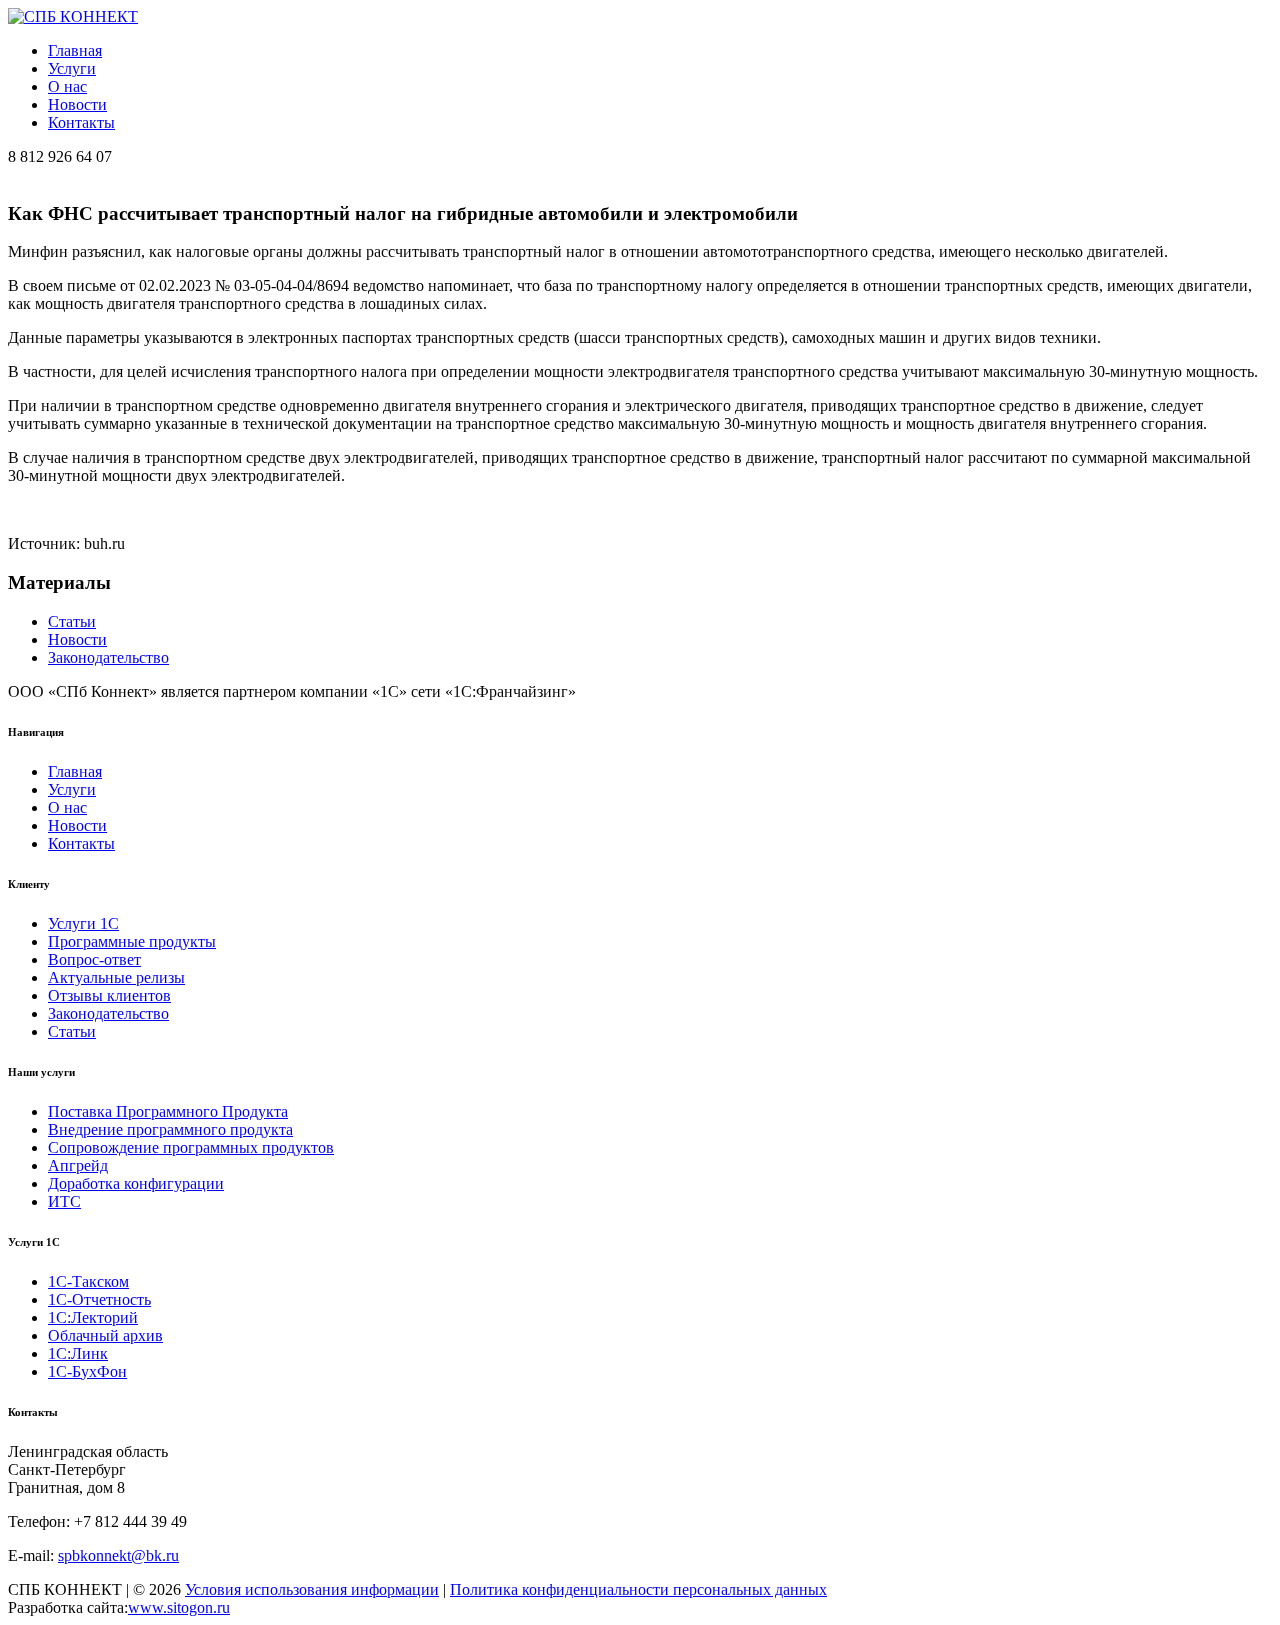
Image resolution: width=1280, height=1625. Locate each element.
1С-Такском (88, 1281)
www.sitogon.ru (179, 1607)
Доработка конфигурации (136, 1183)
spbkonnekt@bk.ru (118, 1555)
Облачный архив (105, 1335)
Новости (77, 104)
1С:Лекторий (93, 1317)
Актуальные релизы (116, 977)
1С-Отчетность (99, 1299)
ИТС (64, 1201)
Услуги (72, 68)
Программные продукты (132, 941)
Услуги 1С (83, 923)
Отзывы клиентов (109, 995)
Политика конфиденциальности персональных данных (638, 1589)
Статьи (72, 621)
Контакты (81, 122)
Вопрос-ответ (94, 959)
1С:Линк (78, 1353)
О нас (67, 86)
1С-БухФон (87, 1371)
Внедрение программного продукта (170, 1129)
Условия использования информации (312, 1589)
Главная (75, 50)
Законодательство (108, 657)
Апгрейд (78, 1165)
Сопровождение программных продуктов (191, 1147)
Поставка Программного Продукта (168, 1111)
